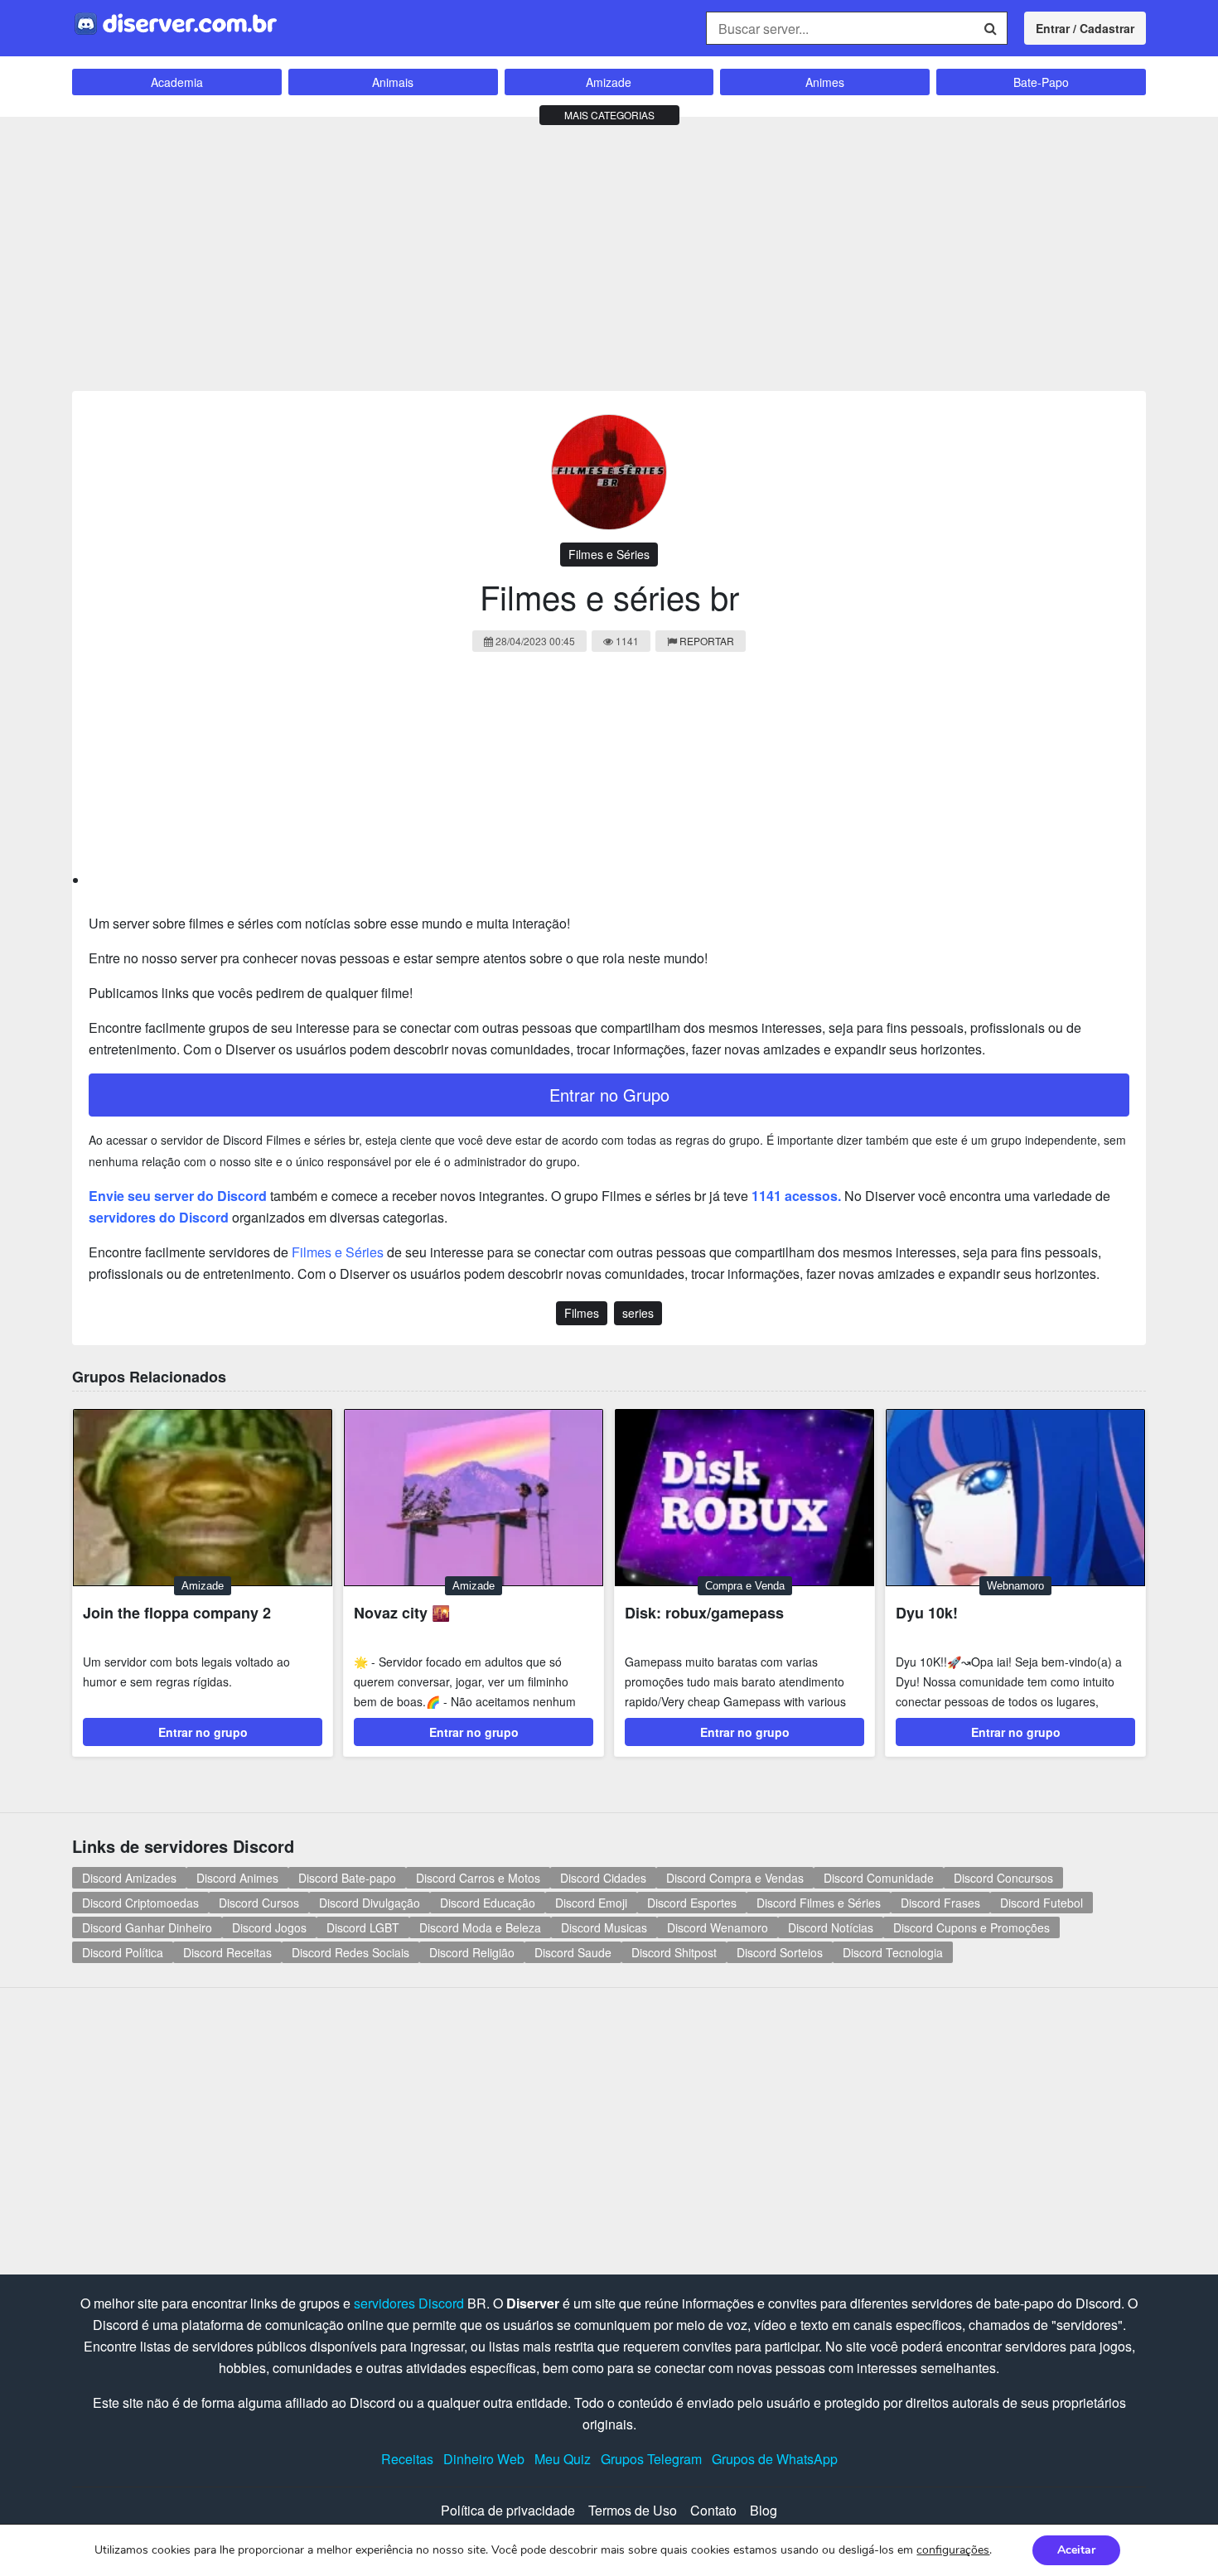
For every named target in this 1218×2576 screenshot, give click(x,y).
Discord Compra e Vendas (735, 1878)
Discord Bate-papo (347, 1878)
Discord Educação (488, 1903)
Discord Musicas (604, 1927)
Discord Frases (940, 1903)
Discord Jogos (269, 1927)
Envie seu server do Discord (178, 1196)
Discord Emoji (591, 1903)
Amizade (609, 82)
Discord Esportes (692, 1903)
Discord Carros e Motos (478, 1878)
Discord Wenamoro (718, 1927)
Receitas (407, 2459)
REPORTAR (707, 641)
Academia (177, 82)
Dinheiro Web (484, 2459)
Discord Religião (472, 1952)
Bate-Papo (1041, 82)
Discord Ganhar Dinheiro (147, 1927)
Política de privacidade (508, 2510)
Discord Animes (237, 1878)
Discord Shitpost (674, 1952)
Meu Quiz (563, 2459)
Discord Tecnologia (893, 1952)
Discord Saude (573, 1952)
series (638, 1313)
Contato (713, 2510)
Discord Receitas (227, 1952)
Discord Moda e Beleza (480, 1927)
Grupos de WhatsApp (775, 2459)
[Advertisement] (609, 250)
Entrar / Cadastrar (1085, 28)
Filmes (582, 1313)
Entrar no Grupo (609, 1095)
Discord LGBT (363, 1927)
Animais (393, 82)
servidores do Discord (159, 1217)
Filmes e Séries (609, 554)
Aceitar (1076, 2550)
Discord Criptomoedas (140, 1903)
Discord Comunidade (879, 1878)
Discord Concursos (1003, 1878)
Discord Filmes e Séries (819, 1903)
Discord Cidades (603, 1878)
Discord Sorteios (780, 1952)
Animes (825, 82)
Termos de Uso (633, 2510)
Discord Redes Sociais (350, 1952)
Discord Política (123, 1952)
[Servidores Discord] (176, 22)
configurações (953, 2550)
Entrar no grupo (203, 1732)
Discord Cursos (259, 1903)
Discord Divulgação (370, 1903)
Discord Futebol (1042, 1903)
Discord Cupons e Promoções (972, 1927)
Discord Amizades (129, 1878)
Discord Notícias (831, 1927)
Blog (764, 2510)
